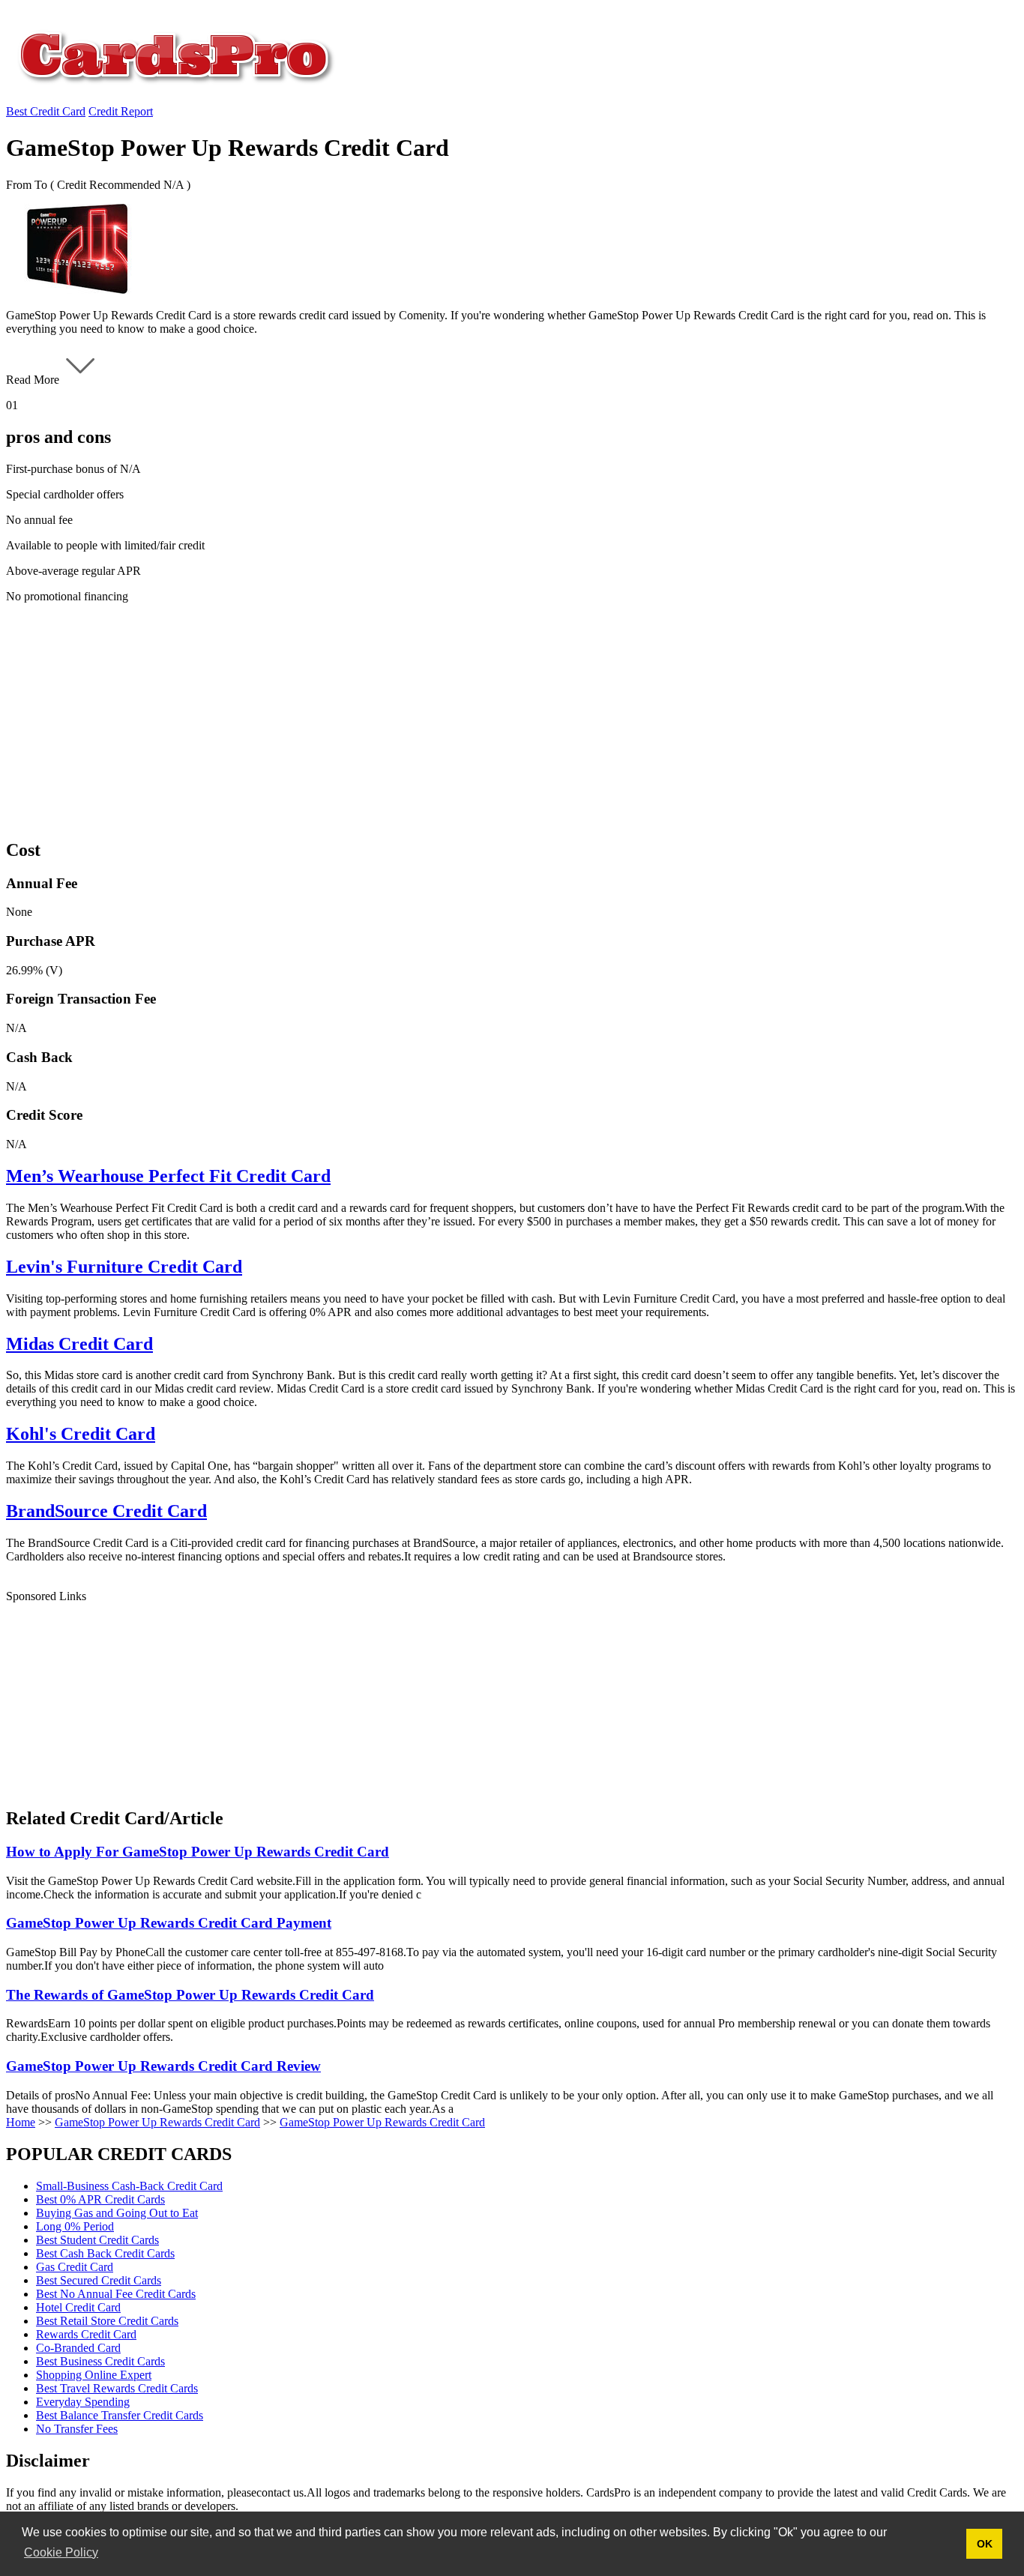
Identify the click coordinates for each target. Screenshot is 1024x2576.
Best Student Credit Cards (97, 2240)
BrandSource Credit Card (106, 1511)
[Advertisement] (456, 720)
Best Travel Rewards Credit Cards (117, 2388)
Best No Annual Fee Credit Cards (116, 2294)
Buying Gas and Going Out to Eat (117, 2213)
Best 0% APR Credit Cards (100, 2199)
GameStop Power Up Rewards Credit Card (157, 2122)
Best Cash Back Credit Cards (105, 2253)
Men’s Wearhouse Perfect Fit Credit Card (168, 1176)
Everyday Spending (83, 2402)
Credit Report (121, 111)
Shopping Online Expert (94, 2375)
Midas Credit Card (79, 1344)
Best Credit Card (46, 111)
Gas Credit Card (75, 2267)
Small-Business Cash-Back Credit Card (129, 2186)
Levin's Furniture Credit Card (124, 1267)
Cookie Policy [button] (61, 2552)
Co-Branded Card (78, 2348)
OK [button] (985, 2544)
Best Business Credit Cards (100, 2361)
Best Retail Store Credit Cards (107, 2321)
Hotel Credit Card (78, 2307)
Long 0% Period (75, 2226)
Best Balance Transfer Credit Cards (120, 2415)
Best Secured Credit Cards (99, 2280)
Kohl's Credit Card (81, 1434)
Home (21, 2122)
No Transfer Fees (77, 2429)
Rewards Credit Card (86, 2334)
